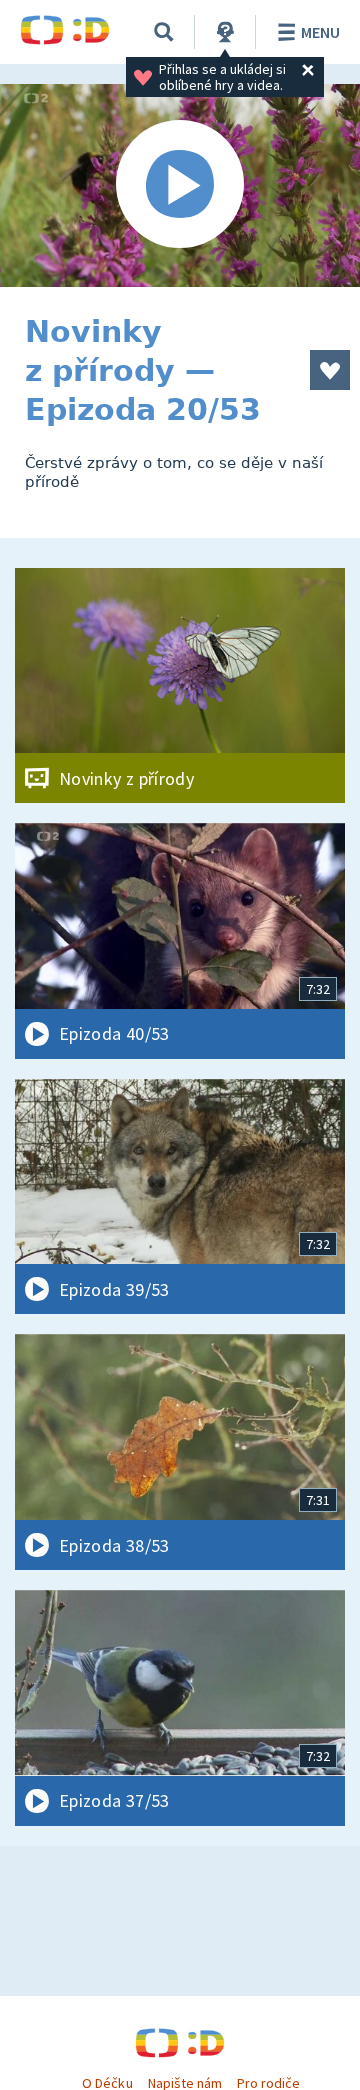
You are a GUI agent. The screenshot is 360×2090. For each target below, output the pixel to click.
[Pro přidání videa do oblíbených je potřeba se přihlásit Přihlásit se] (330, 370)
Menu (320, 32)
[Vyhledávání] (164, 32)
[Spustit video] (180, 185)
